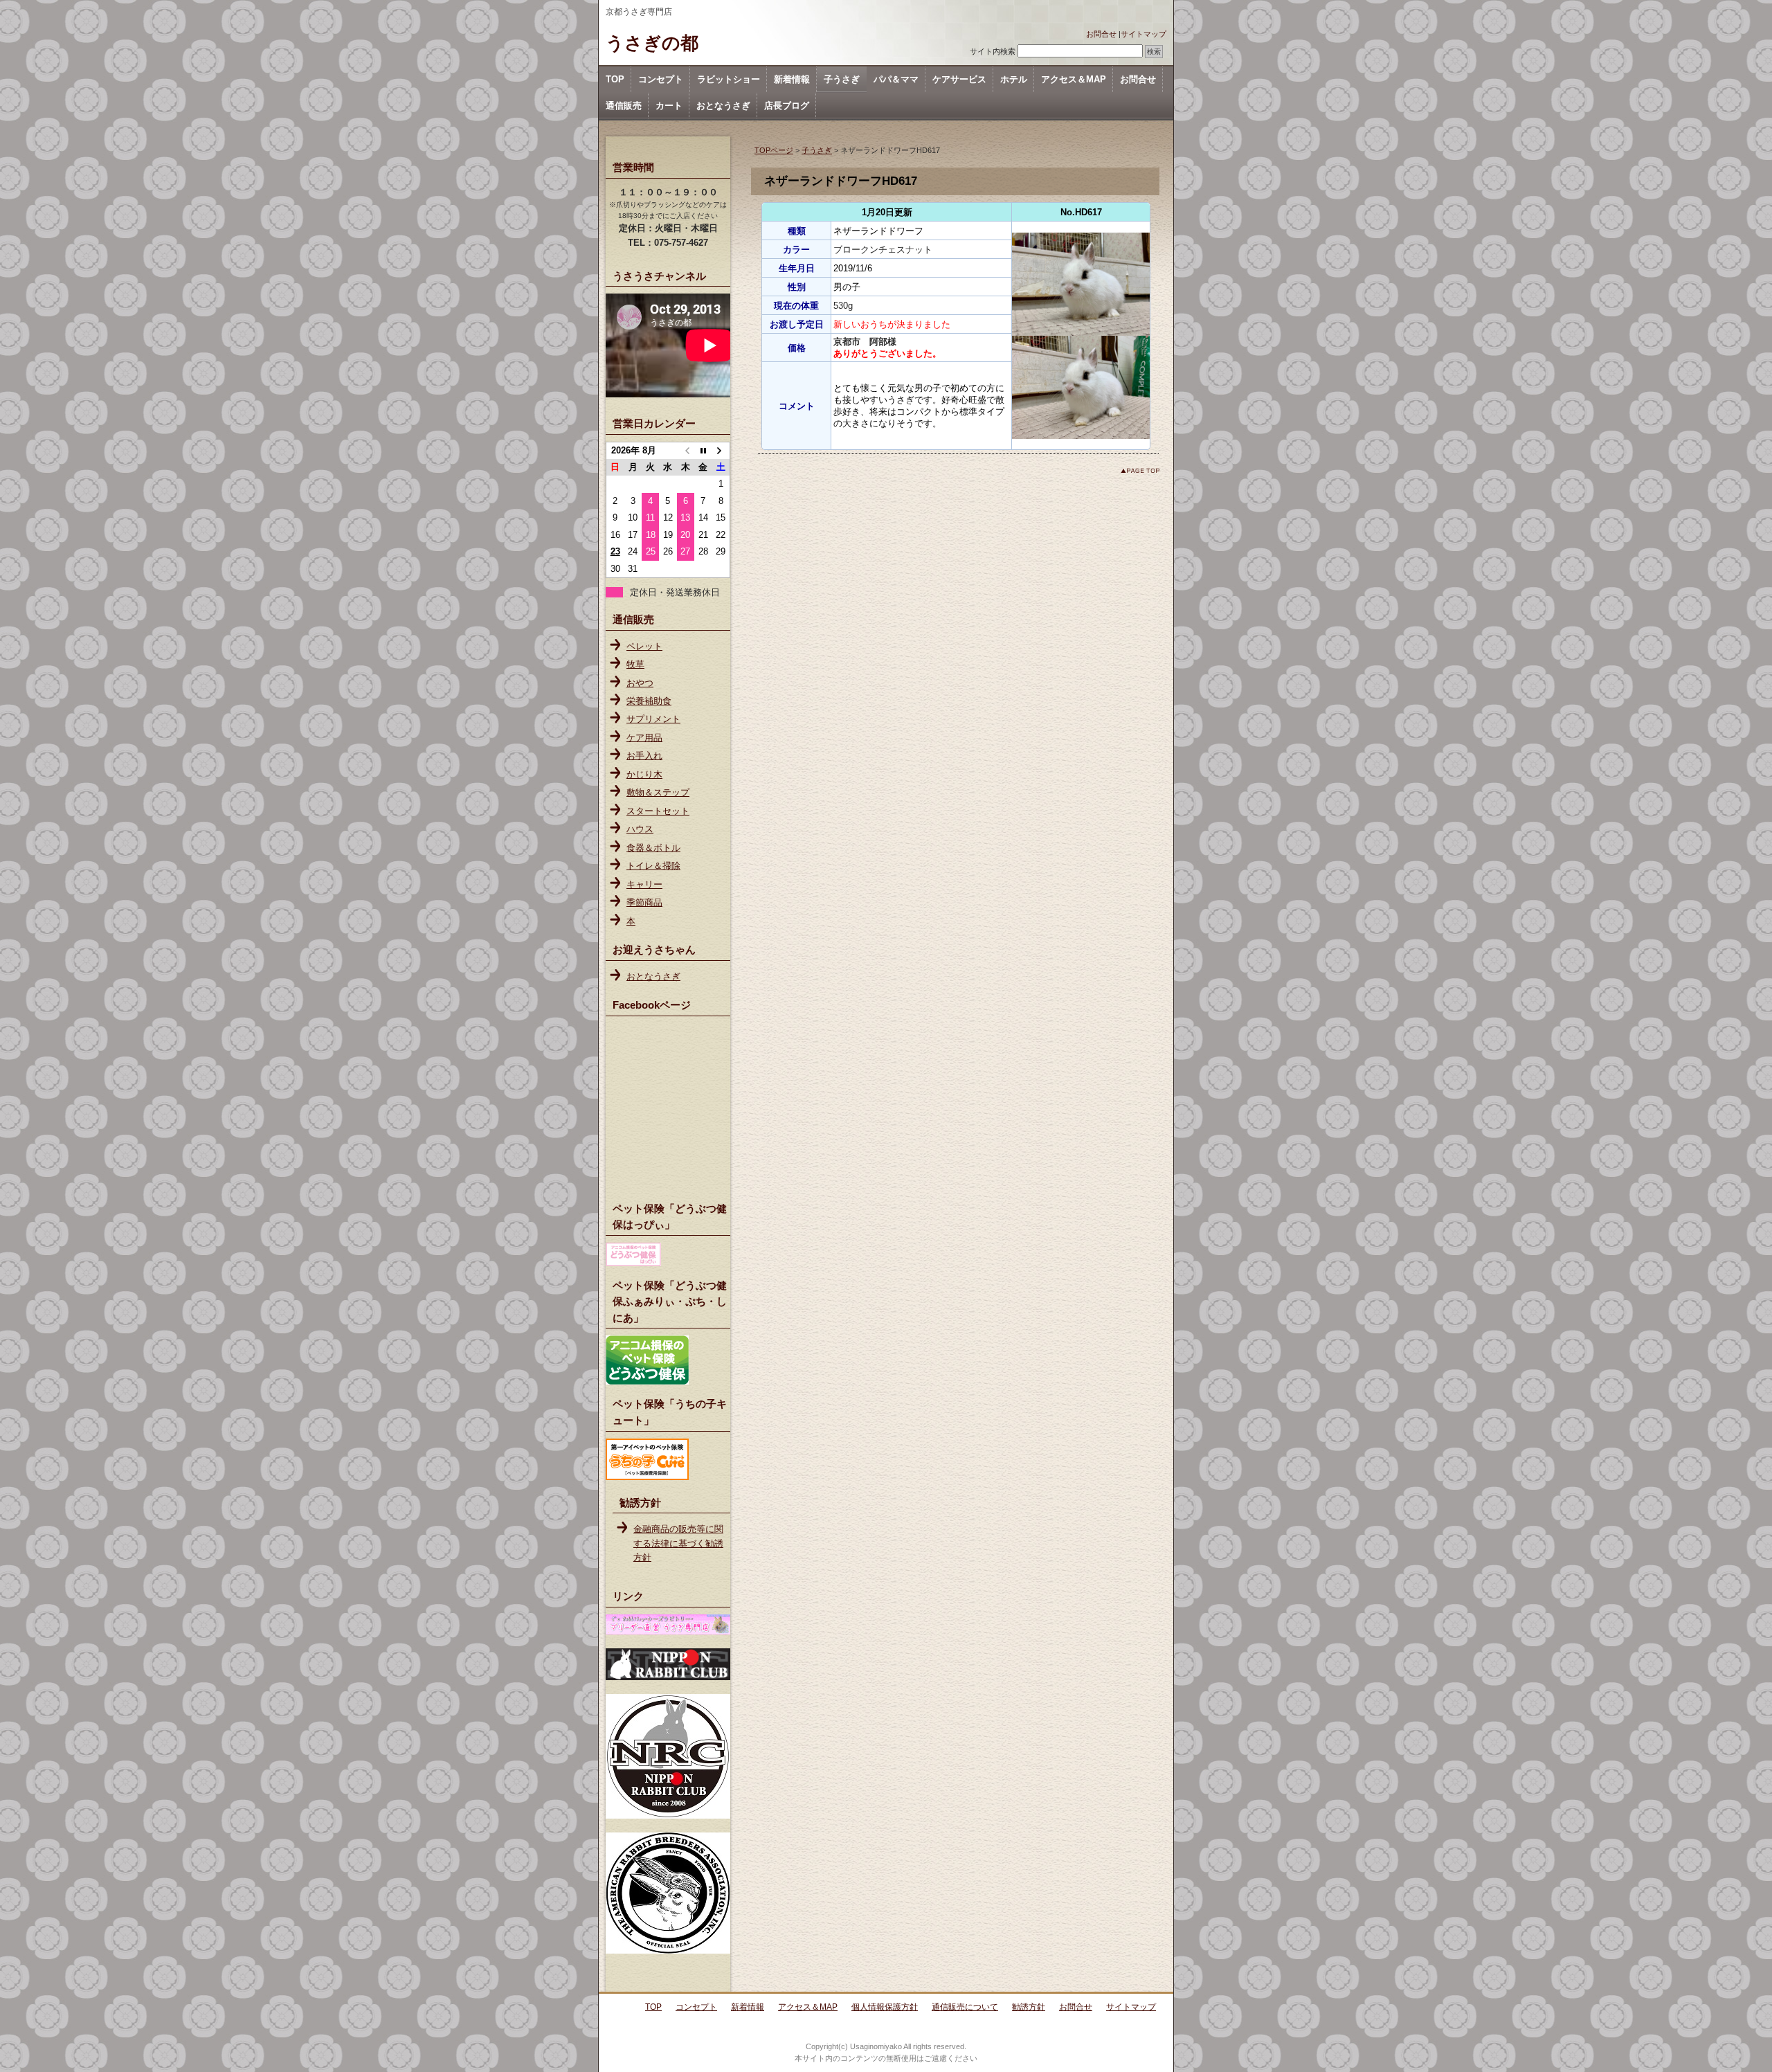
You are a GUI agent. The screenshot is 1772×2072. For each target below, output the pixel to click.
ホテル (1014, 79)
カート (669, 106)
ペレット (644, 646)
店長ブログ (787, 106)
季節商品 (644, 902)
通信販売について (965, 2007)
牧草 (635, 664)
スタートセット (658, 811)
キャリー (644, 884)
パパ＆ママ (896, 79)
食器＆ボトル (653, 848)
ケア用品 (644, 738)
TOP (615, 79)
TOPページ (774, 150)
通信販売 (624, 106)
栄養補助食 (649, 701)
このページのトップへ (1140, 470)
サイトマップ (1143, 34)
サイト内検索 (993, 51)
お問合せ (1101, 34)
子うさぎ (842, 79)
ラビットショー (729, 79)
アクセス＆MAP (1074, 79)
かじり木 (644, 774)
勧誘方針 (1029, 2007)
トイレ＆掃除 (653, 866)
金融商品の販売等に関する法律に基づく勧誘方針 (678, 1543)
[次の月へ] (721, 451)
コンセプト (661, 79)
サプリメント (653, 719)
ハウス (640, 829)
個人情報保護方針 (885, 2007)
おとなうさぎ (723, 106)
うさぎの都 (652, 43)
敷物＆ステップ (658, 792)
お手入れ (644, 756)
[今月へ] (703, 451)
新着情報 (792, 79)
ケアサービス (959, 79)
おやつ (640, 683)
